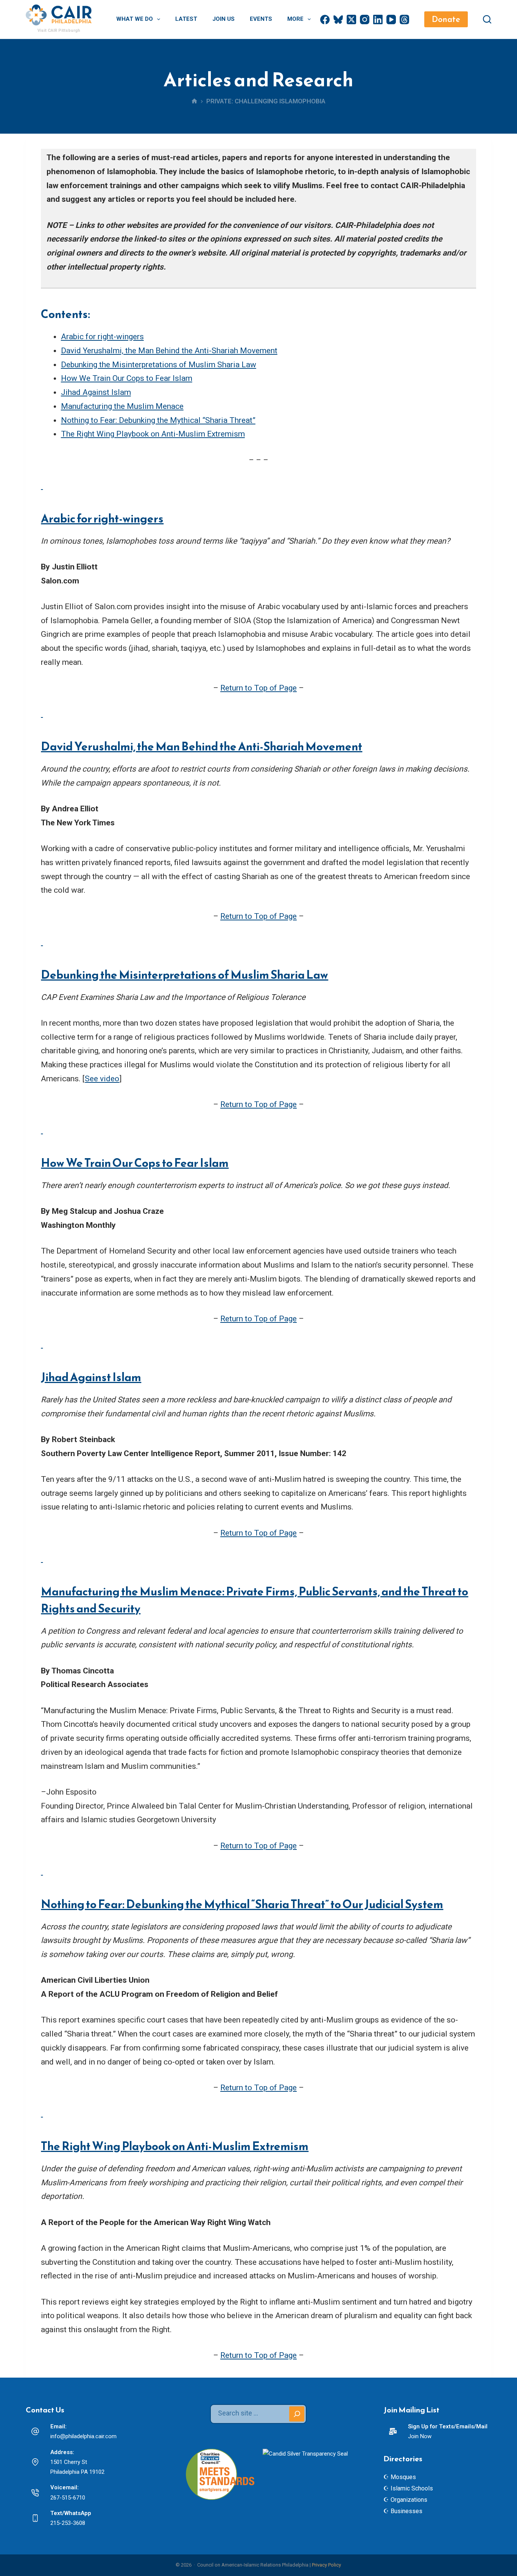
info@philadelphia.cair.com (83, 2436)
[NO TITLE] (194, 102)
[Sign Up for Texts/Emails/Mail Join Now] (393, 2431)
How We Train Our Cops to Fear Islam (127, 378)
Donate (446, 19)
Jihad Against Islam (96, 392)
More (295, 19)
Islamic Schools (412, 2488)
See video (102, 1079)
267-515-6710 (68, 2498)
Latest (186, 19)
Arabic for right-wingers (102, 337)
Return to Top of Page (258, 688)
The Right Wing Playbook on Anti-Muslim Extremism (153, 434)
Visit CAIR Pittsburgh (59, 30)
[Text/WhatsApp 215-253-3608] (35, 2518)
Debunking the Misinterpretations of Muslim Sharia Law (159, 365)
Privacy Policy (326, 2565)
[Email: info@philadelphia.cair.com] (35, 2431)
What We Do (135, 19)
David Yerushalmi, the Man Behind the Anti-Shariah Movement (169, 351)
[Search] (487, 19)
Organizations (409, 2500)
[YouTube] (391, 19)
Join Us (223, 19)
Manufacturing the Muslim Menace (122, 406)
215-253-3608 (68, 2523)
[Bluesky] (338, 19)
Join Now (420, 2436)
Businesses (406, 2511)
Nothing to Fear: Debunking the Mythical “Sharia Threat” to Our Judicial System (242, 1904)
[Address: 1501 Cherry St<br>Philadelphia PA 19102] (35, 2462)
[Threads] (404, 19)
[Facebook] (325, 19)
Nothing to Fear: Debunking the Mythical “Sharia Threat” (158, 420)
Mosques (403, 2477)
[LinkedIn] (378, 19)
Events (261, 19)
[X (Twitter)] (351, 19)
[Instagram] (365, 19)
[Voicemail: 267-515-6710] (35, 2493)
